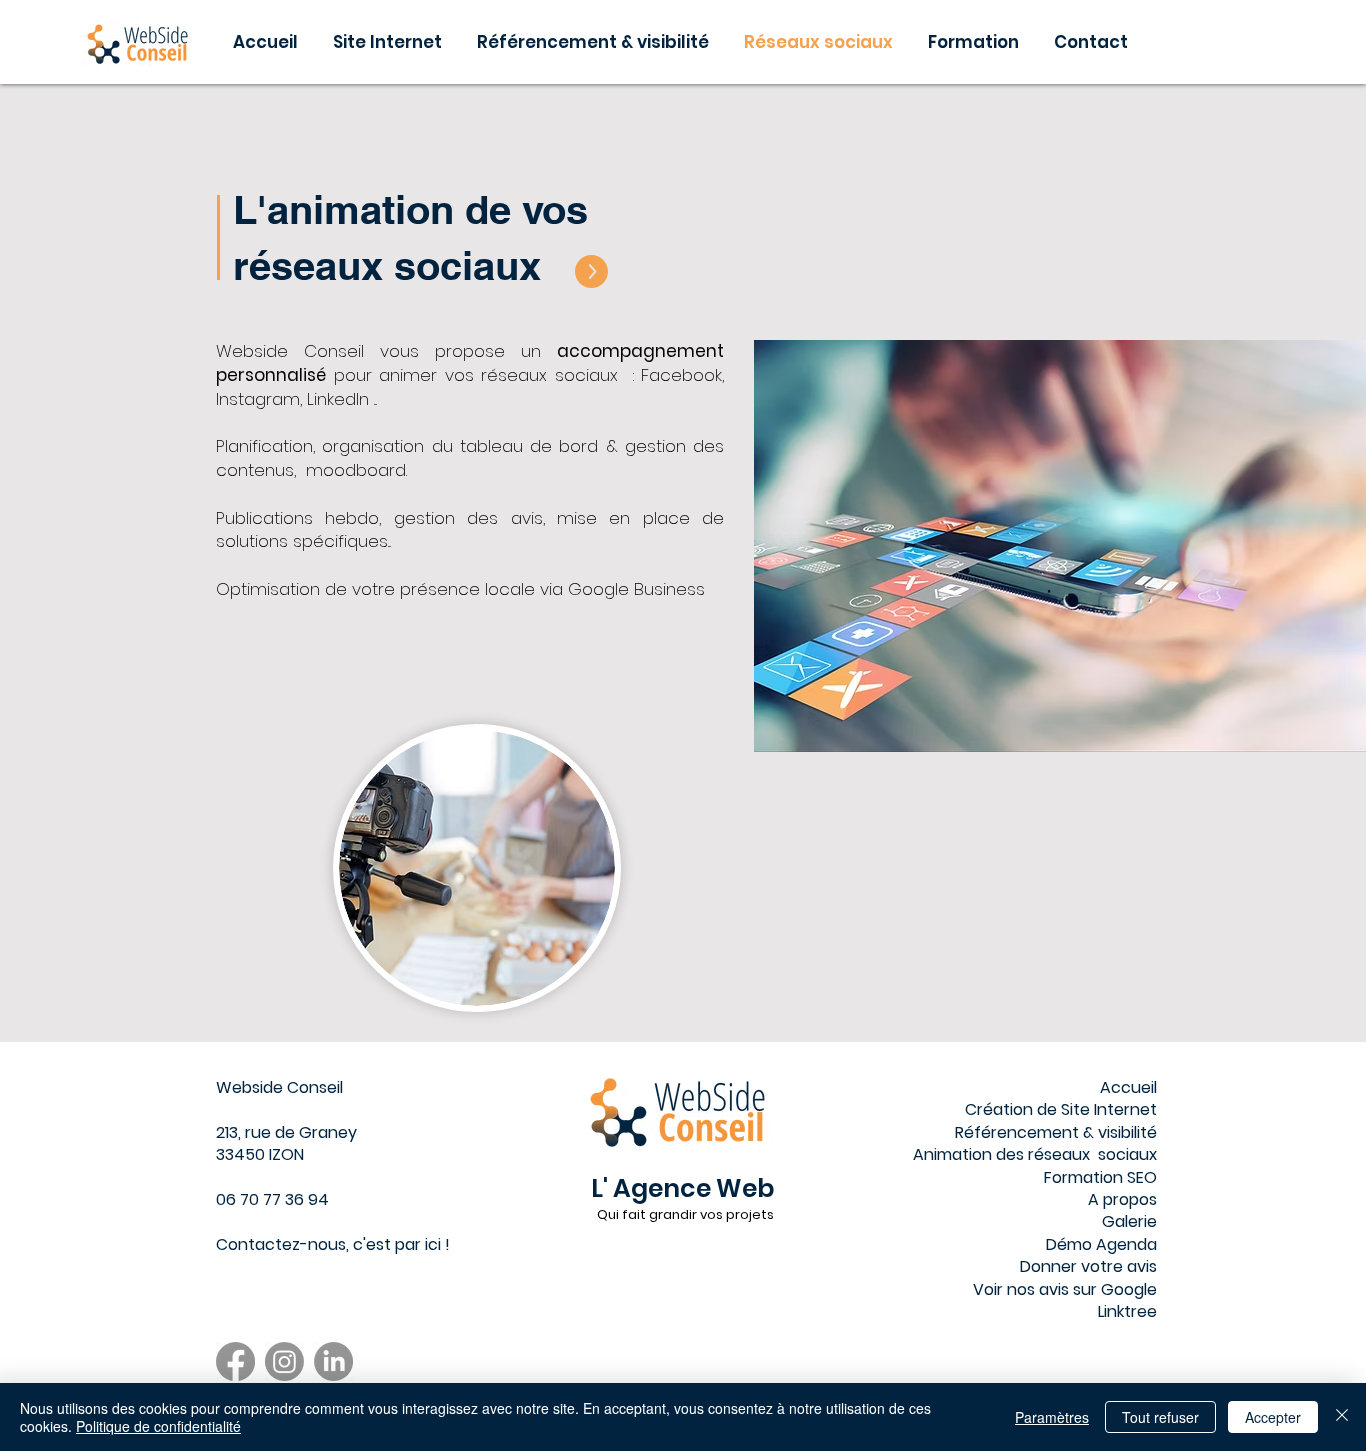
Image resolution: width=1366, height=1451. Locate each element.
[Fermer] (1342, 1417)
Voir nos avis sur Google (1065, 1289)
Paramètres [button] (1052, 1417)
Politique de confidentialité (158, 1426)
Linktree (1127, 1311)
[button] (976, 42)
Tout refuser (1160, 1417)
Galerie (1129, 1221)
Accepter (1273, 1417)
